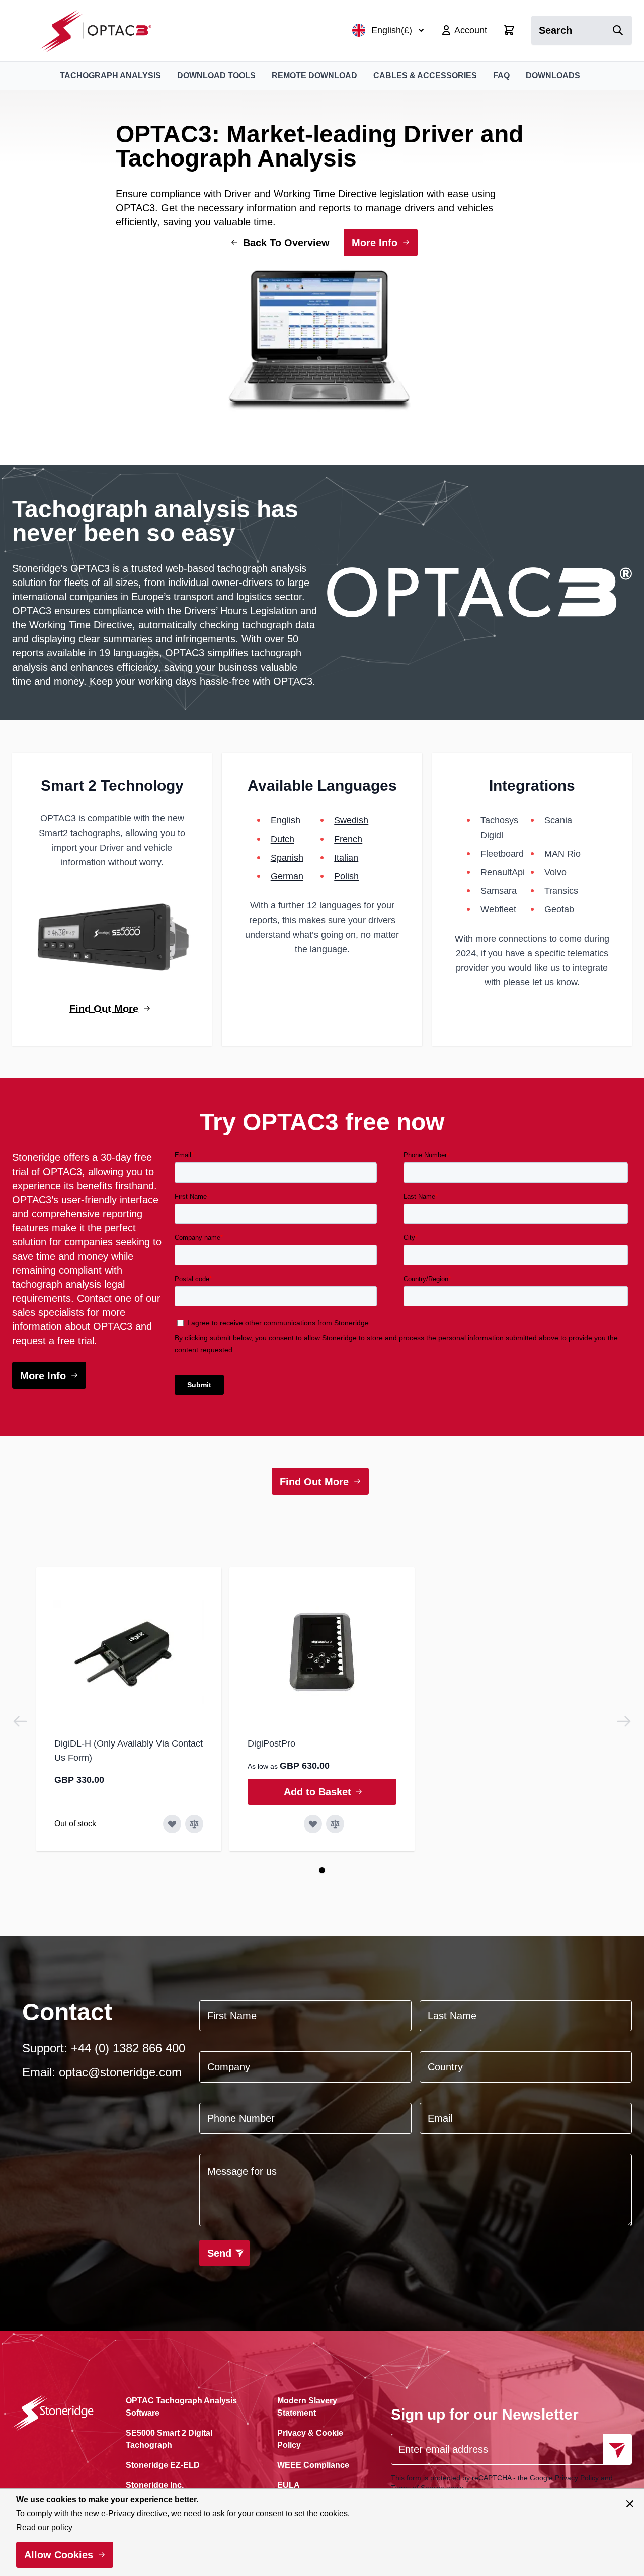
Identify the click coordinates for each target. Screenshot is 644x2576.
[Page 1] (322, 1870)
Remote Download (314, 76)
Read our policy (44, 2527)
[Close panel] (630, 2504)
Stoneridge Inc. (155, 2485)
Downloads (553, 76)
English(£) (392, 30)
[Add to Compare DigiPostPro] (335, 1824)
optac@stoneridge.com (120, 2072)
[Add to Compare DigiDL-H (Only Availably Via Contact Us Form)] (194, 1824)
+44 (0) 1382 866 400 (128, 2048)
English (286, 820)
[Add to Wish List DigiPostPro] (313, 1824)
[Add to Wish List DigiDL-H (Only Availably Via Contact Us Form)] (172, 1824)
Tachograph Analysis (110, 76)
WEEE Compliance (313, 2465)
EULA (289, 2485)
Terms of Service (418, 2488)
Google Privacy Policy (564, 2478)
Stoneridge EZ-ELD (163, 2465)
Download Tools (216, 76)
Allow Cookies (59, 2555)
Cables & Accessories (425, 76)
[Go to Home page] (101, 30)
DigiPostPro (271, 1743)
